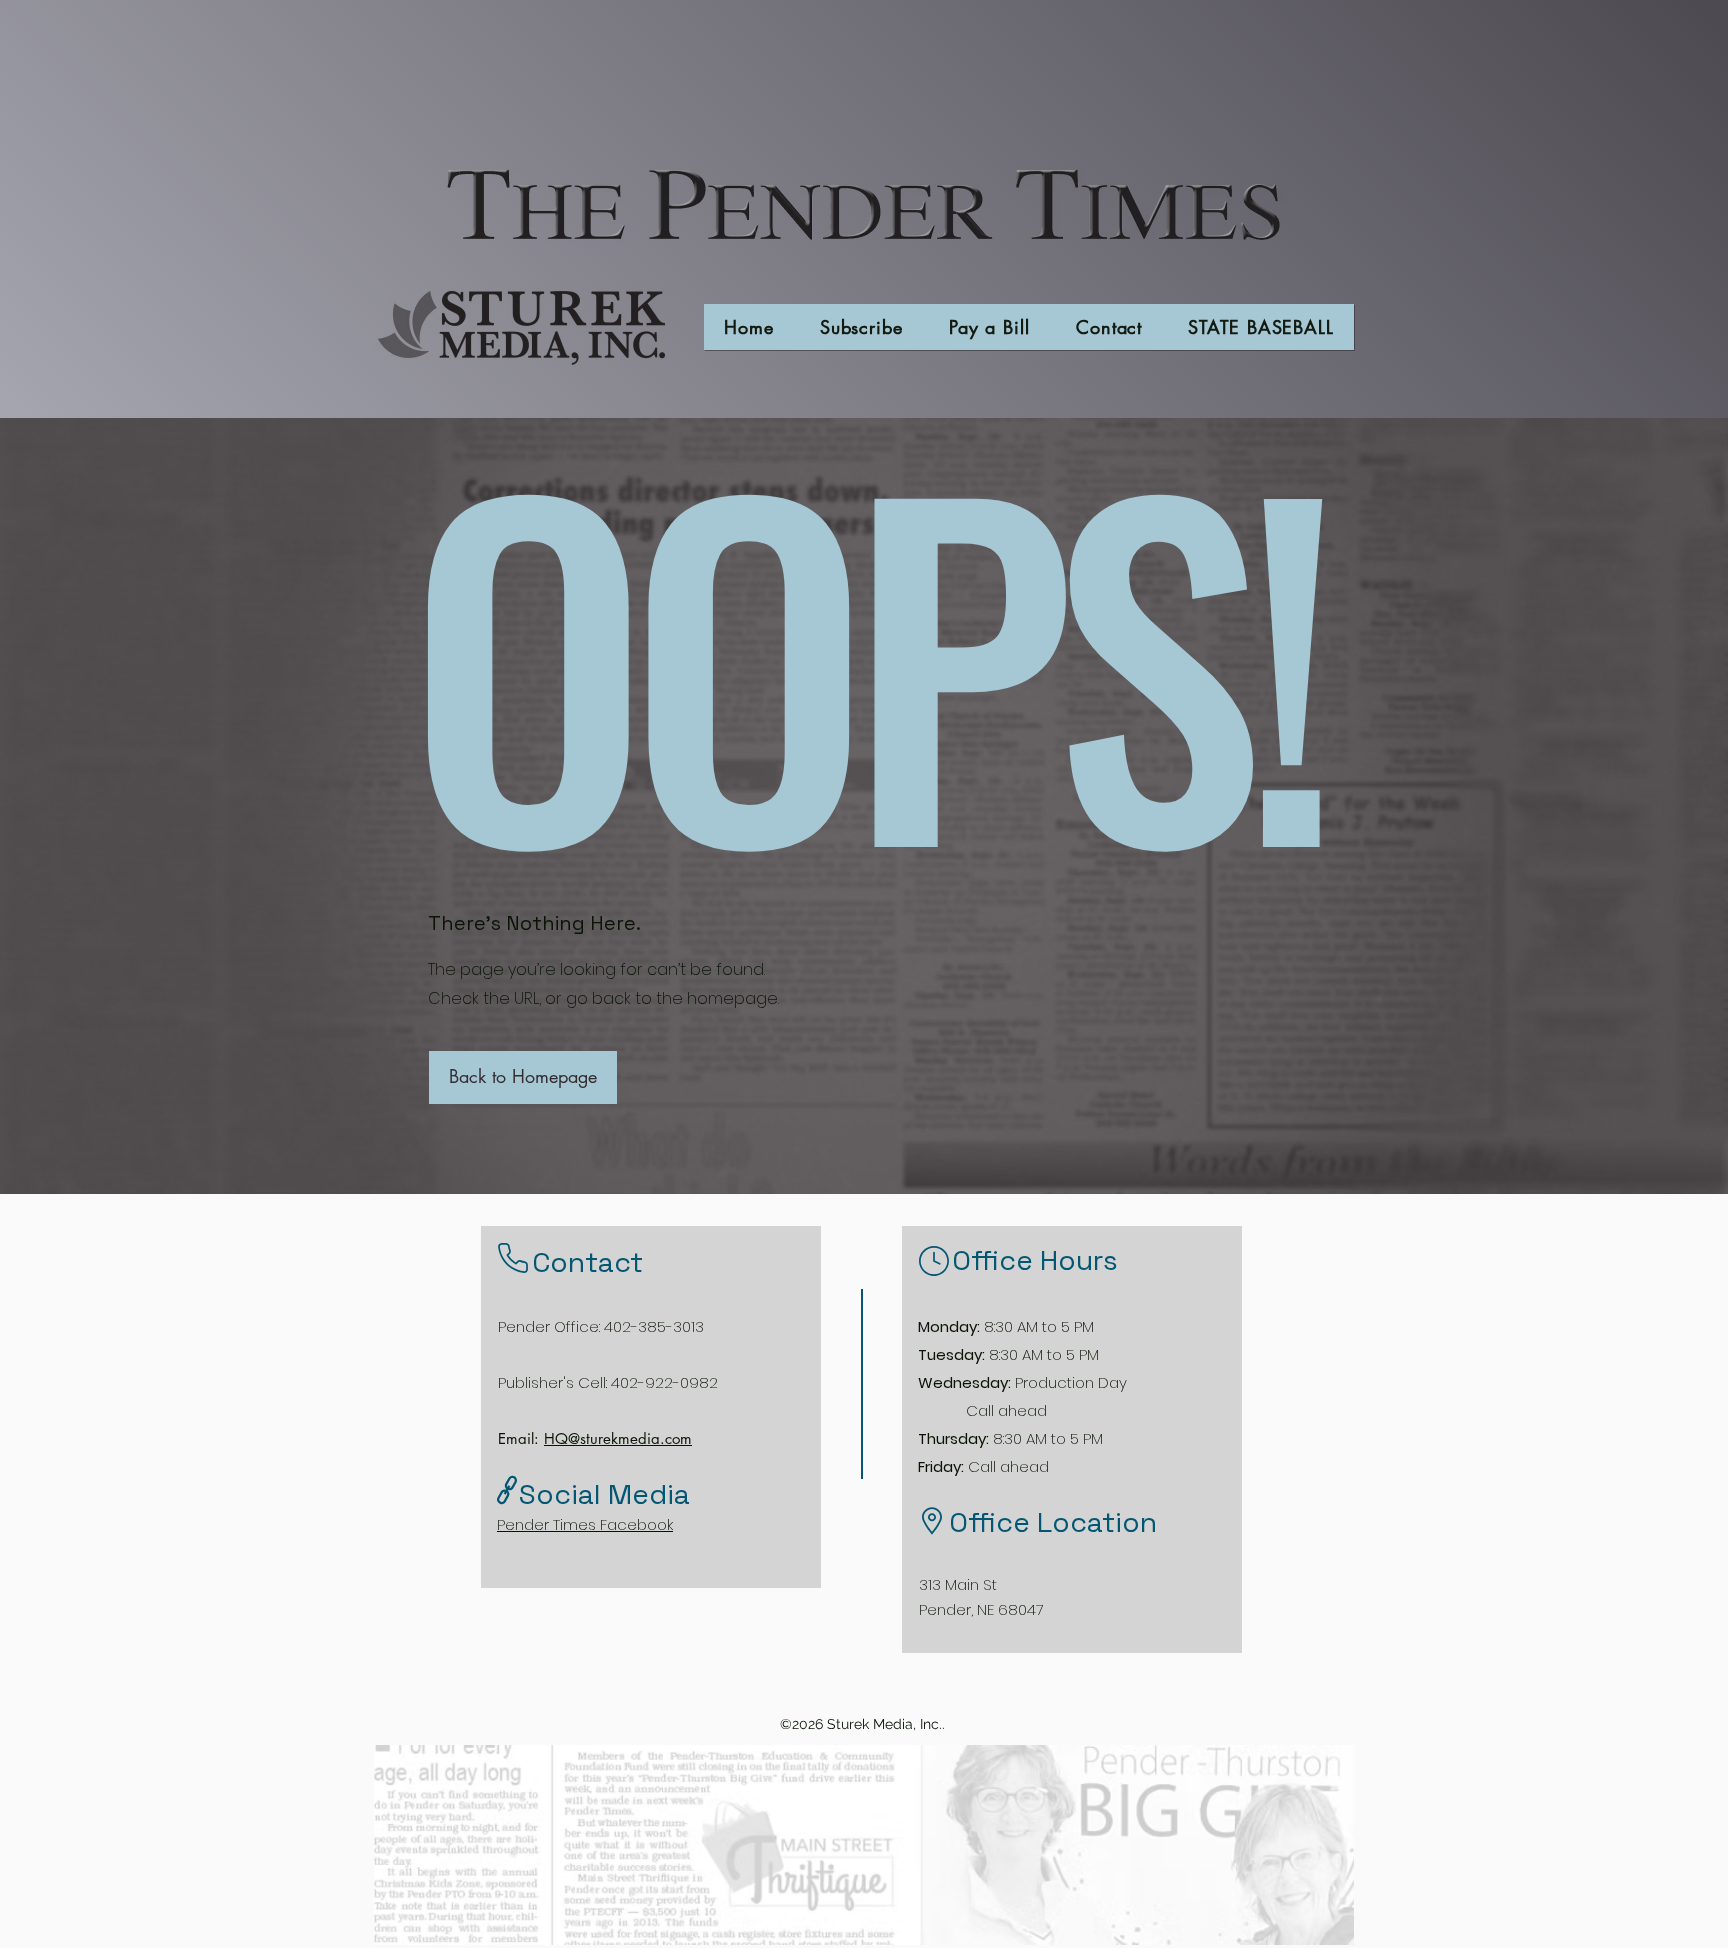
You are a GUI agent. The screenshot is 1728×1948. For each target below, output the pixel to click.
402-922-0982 (664, 1382)
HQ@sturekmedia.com (618, 1438)
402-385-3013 (654, 1326)
